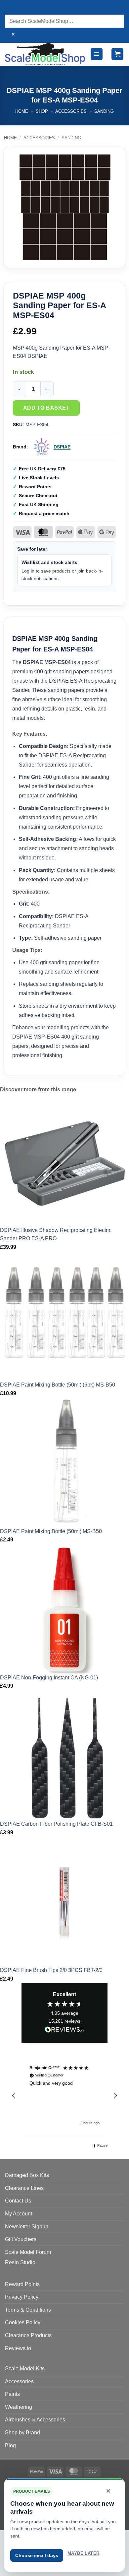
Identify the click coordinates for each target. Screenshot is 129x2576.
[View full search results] (11, 8)
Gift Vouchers (21, 2239)
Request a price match (44, 513)
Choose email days (37, 2555)
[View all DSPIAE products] (42, 447)
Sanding (104, 111)
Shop (42, 111)
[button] (97, 54)
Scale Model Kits (25, 2369)
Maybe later (83, 2553)
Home (22, 111)
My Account (19, 2214)
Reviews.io (18, 2348)
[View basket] (117, 54)
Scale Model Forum (28, 2252)
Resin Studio (20, 2262)
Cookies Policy (23, 2322)
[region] (64, 2096)
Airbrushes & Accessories (35, 2420)
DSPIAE (62, 447)
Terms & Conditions (28, 2310)
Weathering (19, 2407)
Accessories (71, 111)
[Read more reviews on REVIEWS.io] (64, 2031)
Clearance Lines (24, 2188)
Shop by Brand (22, 2433)
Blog (10, 2445)
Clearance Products (28, 2335)
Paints (12, 2394)
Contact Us (18, 2201)
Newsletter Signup (27, 2227)
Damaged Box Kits (27, 2175)
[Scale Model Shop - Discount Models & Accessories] (45, 54)
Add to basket (46, 408)
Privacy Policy (22, 2297)
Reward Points (22, 2284)
